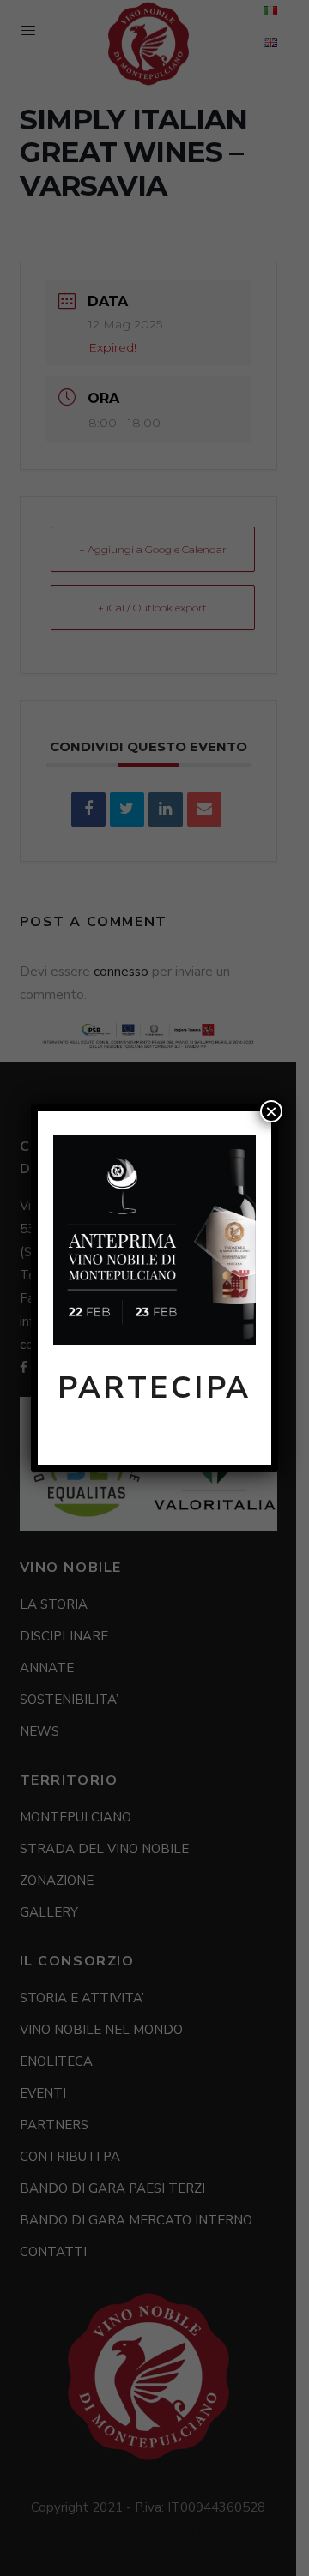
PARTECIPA (154, 1388)
